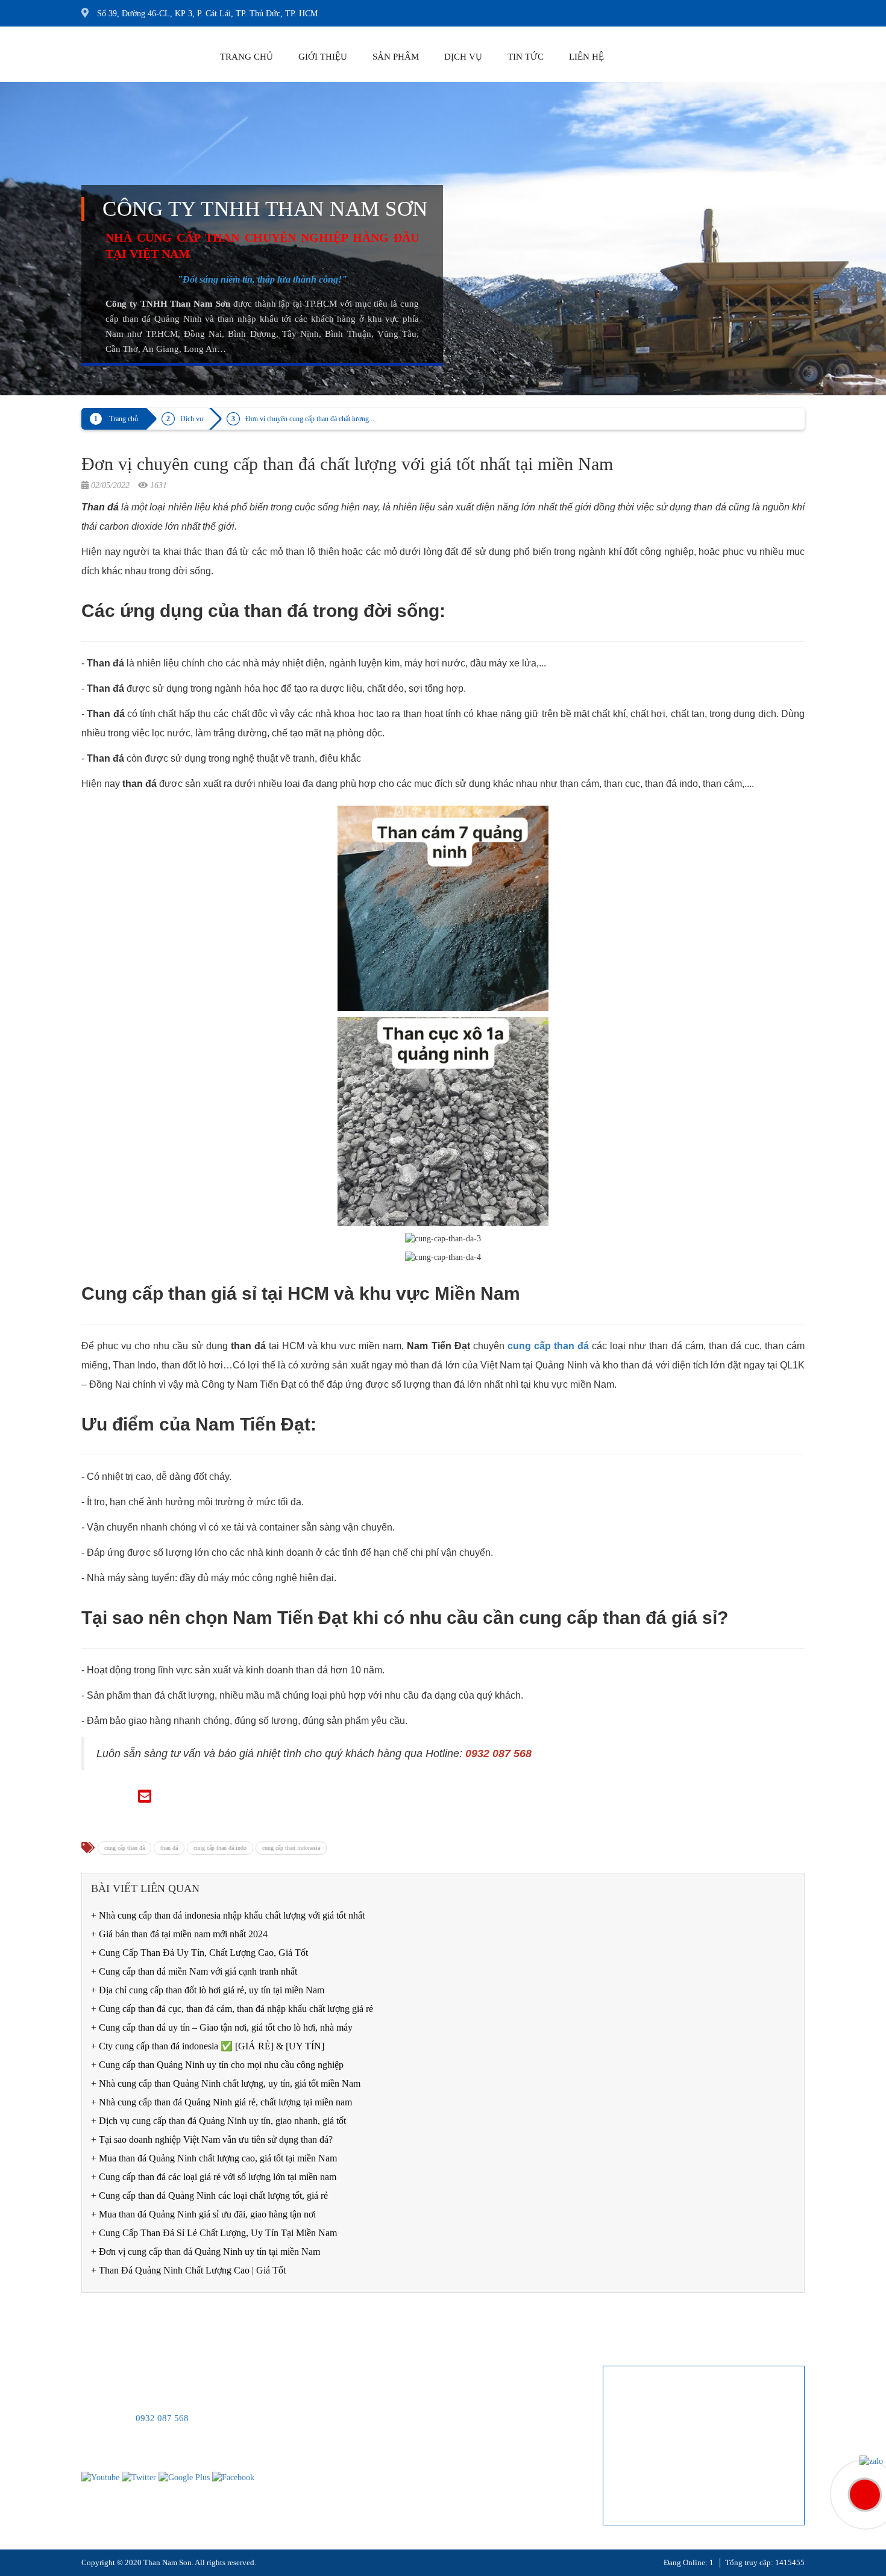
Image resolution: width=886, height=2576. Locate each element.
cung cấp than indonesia (291, 1848)
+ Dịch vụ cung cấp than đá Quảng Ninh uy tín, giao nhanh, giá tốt (218, 2121)
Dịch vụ (463, 57)
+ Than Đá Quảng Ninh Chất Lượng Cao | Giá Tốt (188, 2270)
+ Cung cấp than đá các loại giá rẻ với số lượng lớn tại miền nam (214, 2177)
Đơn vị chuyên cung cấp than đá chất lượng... (310, 419)
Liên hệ (586, 57)
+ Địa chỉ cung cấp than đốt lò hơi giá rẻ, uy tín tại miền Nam (208, 1990)
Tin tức (526, 57)
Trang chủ (247, 57)
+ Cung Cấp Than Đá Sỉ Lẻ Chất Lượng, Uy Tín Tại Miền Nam (214, 2233)
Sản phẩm (396, 57)
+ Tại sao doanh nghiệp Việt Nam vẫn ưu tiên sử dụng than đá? (212, 2139)
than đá (169, 1848)
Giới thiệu (323, 57)
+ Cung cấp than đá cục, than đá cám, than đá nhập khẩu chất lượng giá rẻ (232, 2009)
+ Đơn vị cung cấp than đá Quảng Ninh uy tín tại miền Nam (206, 2252)
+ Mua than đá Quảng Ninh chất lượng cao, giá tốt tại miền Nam (214, 2158)
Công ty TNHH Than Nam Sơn (265, 209)
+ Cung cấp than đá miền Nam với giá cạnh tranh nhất (194, 1971)
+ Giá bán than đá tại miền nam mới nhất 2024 (179, 1934)
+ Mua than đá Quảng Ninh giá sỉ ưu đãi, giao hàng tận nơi (203, 2214)
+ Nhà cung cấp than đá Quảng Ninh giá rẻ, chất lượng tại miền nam (222, 2102)
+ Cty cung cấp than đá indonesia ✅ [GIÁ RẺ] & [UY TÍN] (208, 2046)
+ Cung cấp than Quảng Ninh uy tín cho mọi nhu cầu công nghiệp (217, 2065)
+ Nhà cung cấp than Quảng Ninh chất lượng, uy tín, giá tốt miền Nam (226, 2083)
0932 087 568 (162, 2418)
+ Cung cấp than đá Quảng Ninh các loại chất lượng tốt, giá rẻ (209, 2195)
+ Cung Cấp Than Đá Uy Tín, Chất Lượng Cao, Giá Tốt (200, 1953)
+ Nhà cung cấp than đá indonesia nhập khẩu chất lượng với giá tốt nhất (228, 1915)
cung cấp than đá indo (220, 1848)
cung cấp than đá (124, 1848)
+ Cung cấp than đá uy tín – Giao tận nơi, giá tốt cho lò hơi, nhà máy (222, 2027)
